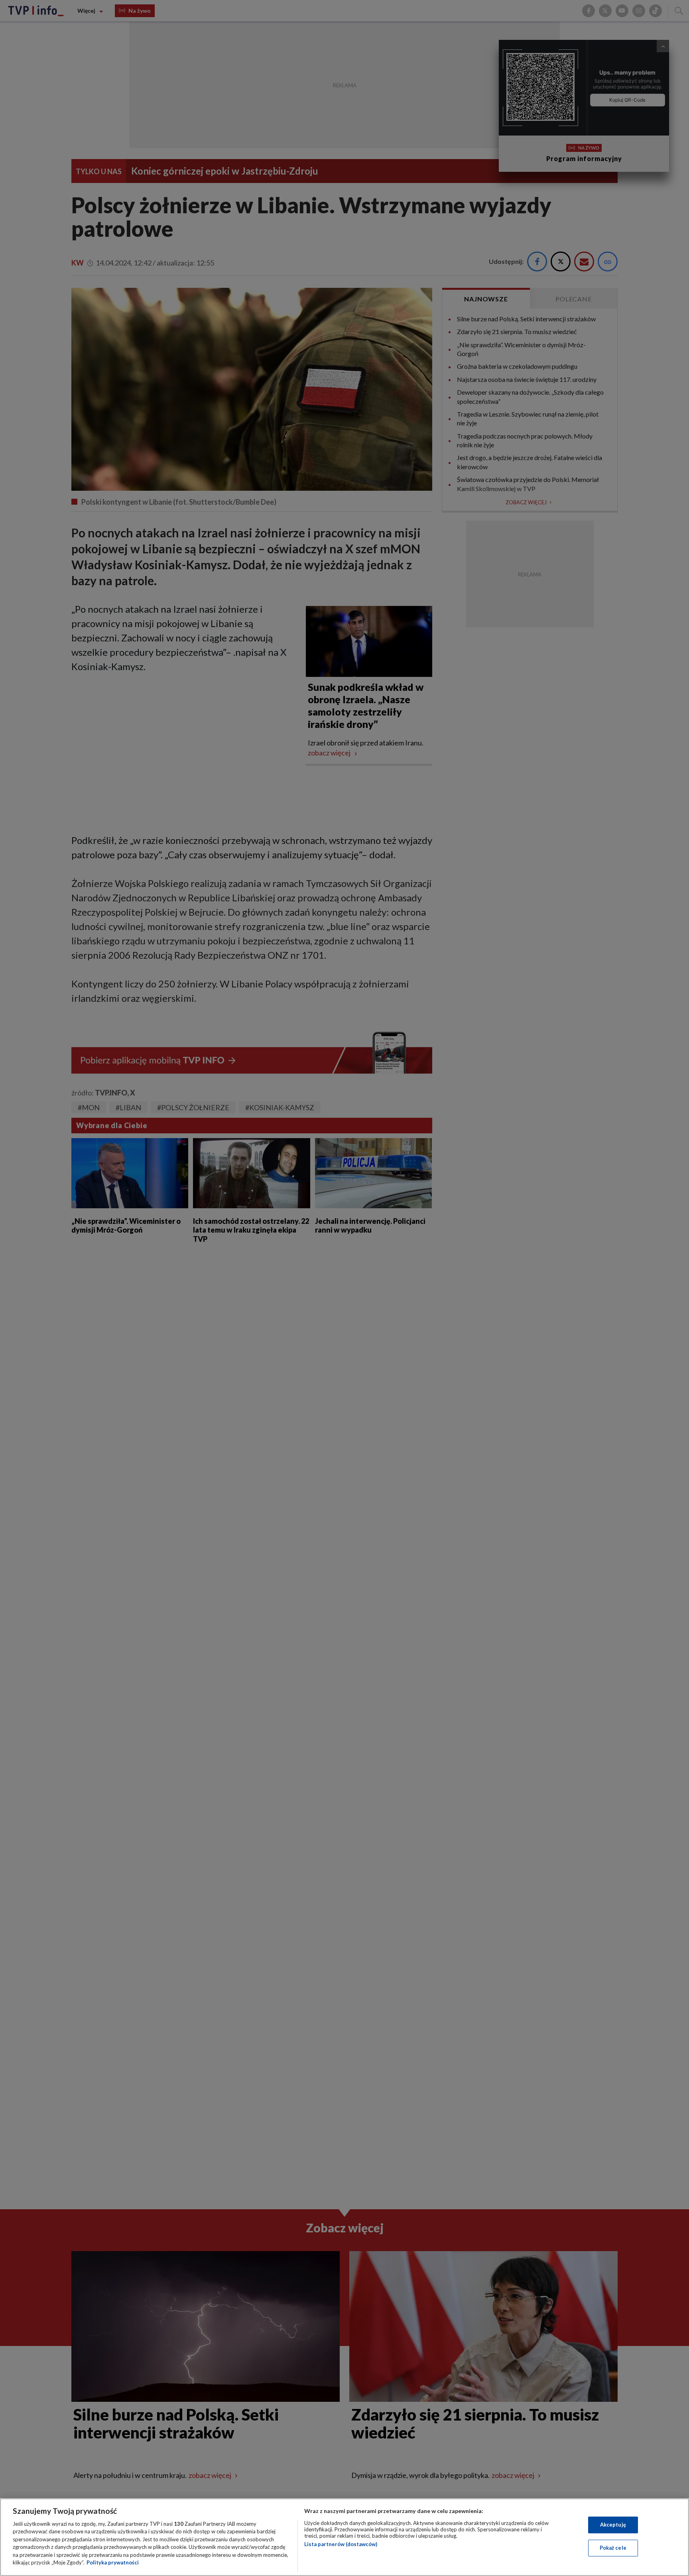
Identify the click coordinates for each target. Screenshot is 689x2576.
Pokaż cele (613, 2548)
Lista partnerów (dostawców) (341, 2544)
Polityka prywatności (113, 2562)
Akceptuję (613, 2525)
